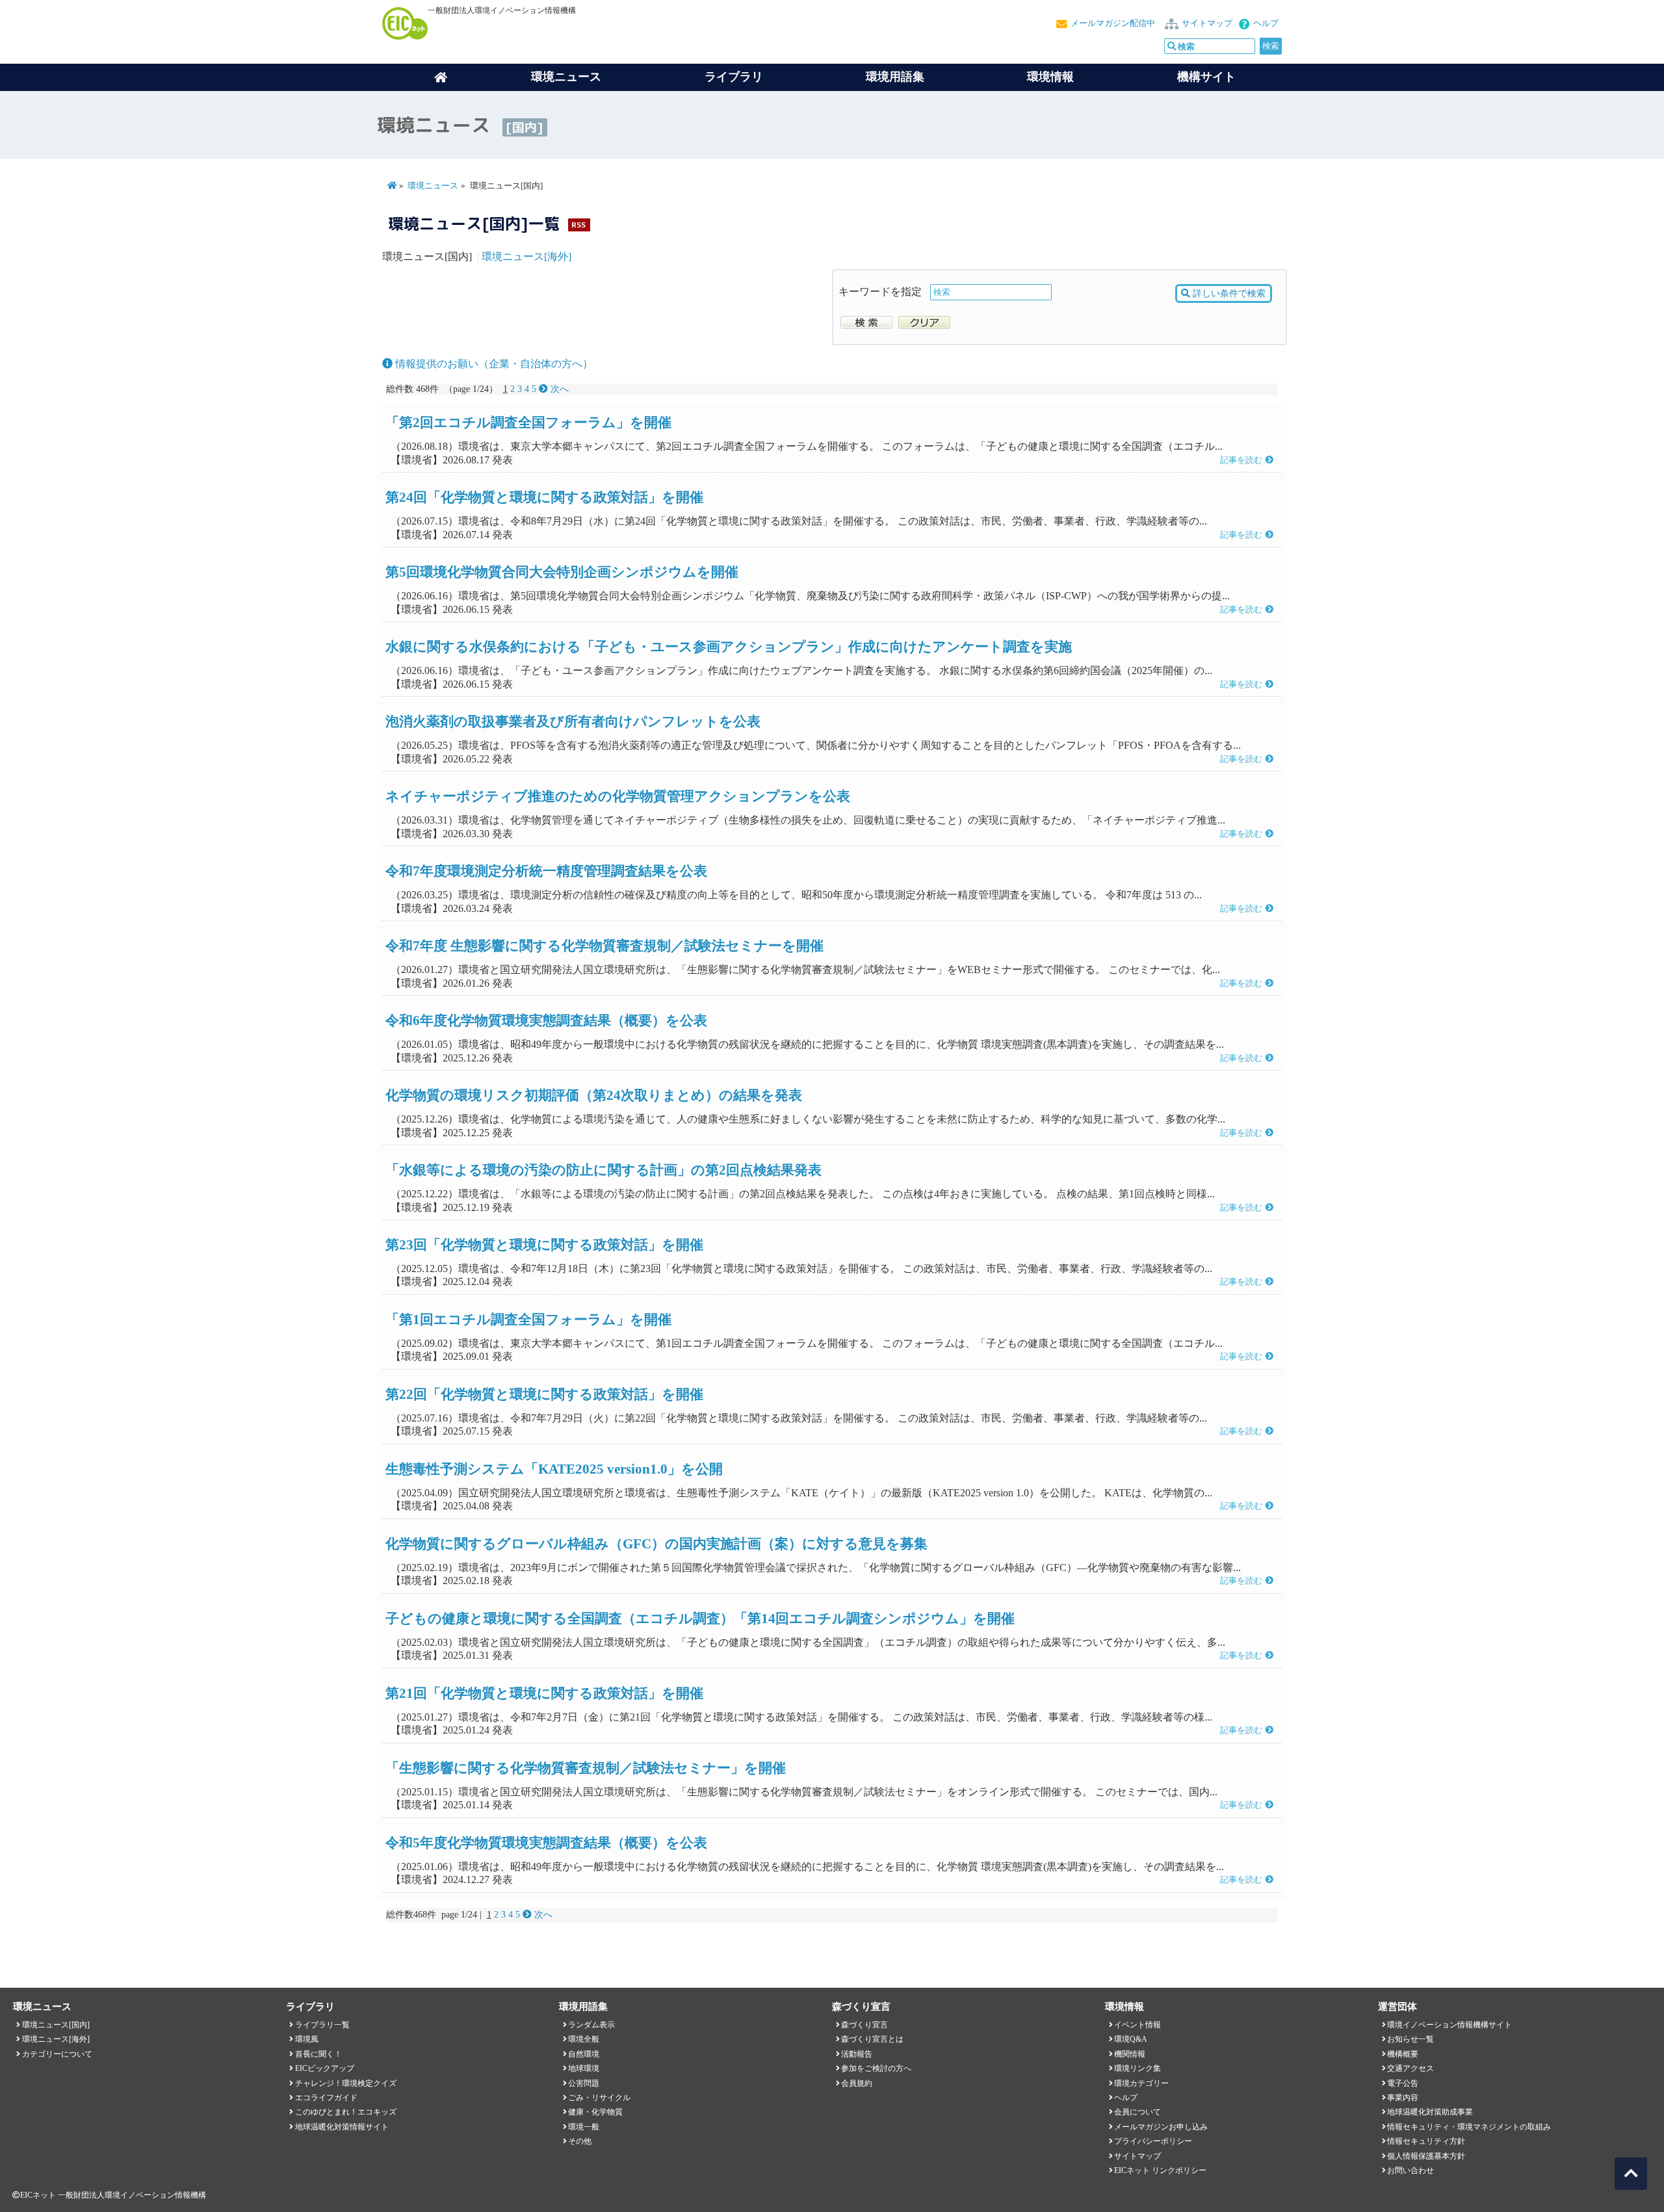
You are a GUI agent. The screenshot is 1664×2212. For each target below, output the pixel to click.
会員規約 (857, 2083)
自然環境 (584, 2054)
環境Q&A (1131, 2039)
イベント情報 (1137, 2025)
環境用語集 (895, 77)
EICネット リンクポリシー (1160, 2170)
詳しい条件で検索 (1228, 293)
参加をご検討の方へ (876, 2068)
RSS (578, 225)
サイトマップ (1207, 23)
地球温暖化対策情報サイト (342, 2127)
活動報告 (857, 2054)
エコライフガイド (326, 2098)
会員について (1137, 2112)
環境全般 (584, 2039)
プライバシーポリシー (1153, 2141)
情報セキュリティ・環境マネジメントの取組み (1469, 2127)
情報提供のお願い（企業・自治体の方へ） (493, 364)
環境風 (307, 2039)
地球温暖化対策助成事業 (1430, 2112)
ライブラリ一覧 (322, 2025)
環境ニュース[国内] (56, 2025)
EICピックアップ (325, 2068)
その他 (580, 2141)
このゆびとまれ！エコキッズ (346, 2112)
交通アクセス (1410, 2068)
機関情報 (1130, 2054)
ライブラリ (734, 77)
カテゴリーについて (57, 2054)
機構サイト (1206, 77)
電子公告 (1403, 2083)
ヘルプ (1266, 23)
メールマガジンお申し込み (1161, 2127)
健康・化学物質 (595, 2112)
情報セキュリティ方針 (1426, 2141)
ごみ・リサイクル (599, 2098)
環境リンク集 (1137, 2068)
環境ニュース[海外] (526, 256)
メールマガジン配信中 (1113, 23)
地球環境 (584, 2068)
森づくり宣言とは (872, 2039)
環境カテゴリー (1141, 2083)
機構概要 (1403, 2054)
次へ (558, 389)
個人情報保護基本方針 (1426, 2156)
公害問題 (584, 2083)
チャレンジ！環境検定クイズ (346, 2083)
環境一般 (584, 2127)
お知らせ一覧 (1410, 2039)
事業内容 (1403, 2098)
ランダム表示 (591, 2025)
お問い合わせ (1410, 2170)
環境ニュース (433, 186)
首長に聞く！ (318, 2054)
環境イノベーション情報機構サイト (1449, 2025)
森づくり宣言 (864, 2025)
